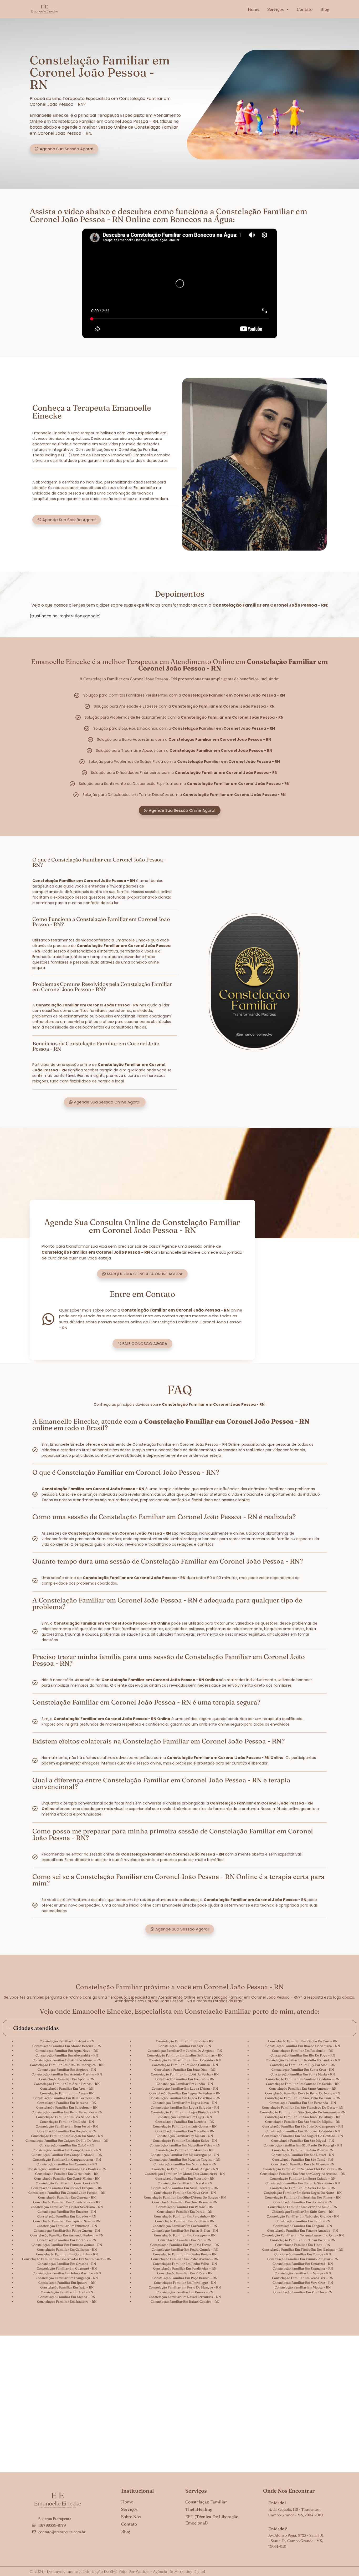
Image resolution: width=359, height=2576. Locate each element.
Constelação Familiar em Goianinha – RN (67, 2254)
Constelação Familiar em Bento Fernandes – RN (67, 2112)
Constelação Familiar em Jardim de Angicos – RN (185, 2051)
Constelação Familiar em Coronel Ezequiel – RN (67, 2188)
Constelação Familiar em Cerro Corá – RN (67, 2183)
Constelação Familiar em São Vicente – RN (303, 2164)
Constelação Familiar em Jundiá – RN (185, 2084)
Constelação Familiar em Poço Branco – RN (185, 2278)
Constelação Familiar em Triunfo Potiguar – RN (303, 2259)
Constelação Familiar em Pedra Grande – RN (185, 2249)
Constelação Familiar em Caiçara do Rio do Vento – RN (67, 2141)
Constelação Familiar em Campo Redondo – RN (67, 2155)
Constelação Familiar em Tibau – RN (303, 2245)
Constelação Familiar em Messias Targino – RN (185, 2159)
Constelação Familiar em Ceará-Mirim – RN (67, 2178)
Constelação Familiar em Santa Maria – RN (303, 2074)
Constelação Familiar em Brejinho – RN (67, 2131)
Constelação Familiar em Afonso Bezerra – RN (67, 2046)
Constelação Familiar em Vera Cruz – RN (303, 2283)
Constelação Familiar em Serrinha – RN (303, 2202)
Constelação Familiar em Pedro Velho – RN (185, 2264)
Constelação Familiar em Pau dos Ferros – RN (185, 2245)
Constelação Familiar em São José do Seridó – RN (303, 2131)
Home (253, 9)
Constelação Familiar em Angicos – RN (67, 2070)
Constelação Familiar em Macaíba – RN (185, 2131)
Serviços (275, 9)
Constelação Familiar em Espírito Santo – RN (67, 2221)
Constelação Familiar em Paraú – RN (185, 2212)
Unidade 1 (278, 2503)
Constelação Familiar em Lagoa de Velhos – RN (185, 2098)
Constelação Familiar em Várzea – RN (303, 2273)
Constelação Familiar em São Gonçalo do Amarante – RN (303, 2112)
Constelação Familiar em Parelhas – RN (185, 2221)
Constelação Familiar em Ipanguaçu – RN (67, 2278)
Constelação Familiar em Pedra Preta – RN (185, 2254)
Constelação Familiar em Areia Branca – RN (67, 2084)
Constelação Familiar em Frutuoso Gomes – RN (67, 2245)
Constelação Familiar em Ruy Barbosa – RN (303, 2065)
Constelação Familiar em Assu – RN (67, 2093)
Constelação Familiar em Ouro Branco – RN (185, 2202)
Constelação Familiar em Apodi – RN (67, 2079)
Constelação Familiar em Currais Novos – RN (67, 2202)
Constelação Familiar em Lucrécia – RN (185, 2122)
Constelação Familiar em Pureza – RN (185, 2292)
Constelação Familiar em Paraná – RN (185, 2207)
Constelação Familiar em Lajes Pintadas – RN (185, 2112)
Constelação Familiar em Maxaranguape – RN (185, 2155)
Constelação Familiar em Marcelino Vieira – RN (185, 2145)
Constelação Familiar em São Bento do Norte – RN (303, 2093)
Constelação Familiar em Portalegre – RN (185, 2283)
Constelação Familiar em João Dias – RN (185, 2070)
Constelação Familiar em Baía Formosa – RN (67, 2098)
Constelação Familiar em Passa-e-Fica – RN (185, 2230)
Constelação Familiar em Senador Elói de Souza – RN (303, 2169)
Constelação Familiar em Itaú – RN (67, 2292)
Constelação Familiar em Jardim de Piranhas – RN (185, 2055)
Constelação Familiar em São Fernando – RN (303, 2103)
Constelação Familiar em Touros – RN (303, 2254)
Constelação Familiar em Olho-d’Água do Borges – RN (185, 2197)
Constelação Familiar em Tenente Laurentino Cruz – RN (303, 2235)
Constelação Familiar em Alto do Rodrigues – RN (67, 2065)
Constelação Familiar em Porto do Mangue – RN (185, 2287)
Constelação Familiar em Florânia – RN (67, 2240)
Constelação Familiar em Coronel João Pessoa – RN (67, 2193)
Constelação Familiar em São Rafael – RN (303, 2155)
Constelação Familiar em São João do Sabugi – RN (303, 2117)
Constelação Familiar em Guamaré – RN (67, 2268)
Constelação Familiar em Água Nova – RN (67, 2051)
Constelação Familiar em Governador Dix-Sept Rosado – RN (67, 2259)
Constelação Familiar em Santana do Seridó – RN (303, 2084)
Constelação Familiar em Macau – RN (185, 2136)
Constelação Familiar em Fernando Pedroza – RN (67, 2235)
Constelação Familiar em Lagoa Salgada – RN (185, 2107)
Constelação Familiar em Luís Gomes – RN (185, 2126)
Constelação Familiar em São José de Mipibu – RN (303, 2122)
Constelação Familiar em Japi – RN (185, 2046)
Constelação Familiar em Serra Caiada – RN (303, 2178)
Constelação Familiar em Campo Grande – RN (67, 2150)
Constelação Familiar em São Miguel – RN (303, 2141)
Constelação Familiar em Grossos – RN (67, 2264)
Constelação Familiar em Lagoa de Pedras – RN (185, 2093)
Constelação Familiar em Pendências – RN (185, 2268)
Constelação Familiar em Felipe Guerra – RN (67, 2230)
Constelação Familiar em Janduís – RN (185, 2041)
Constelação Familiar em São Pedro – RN (303, 2150)
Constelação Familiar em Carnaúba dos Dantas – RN (67, 2169)
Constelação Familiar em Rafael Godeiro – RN (185, 2302)
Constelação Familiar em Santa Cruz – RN (303, 2070)
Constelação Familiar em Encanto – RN (67, 2212)
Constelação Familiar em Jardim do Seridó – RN (185, 2060)
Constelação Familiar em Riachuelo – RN (303, 2051)
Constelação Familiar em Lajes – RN (185, 2117)
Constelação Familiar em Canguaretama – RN (67, 2159)
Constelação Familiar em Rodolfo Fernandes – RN (303, 2060)
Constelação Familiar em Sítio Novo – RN (303, 2212)
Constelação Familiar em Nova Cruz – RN (185, 2193)
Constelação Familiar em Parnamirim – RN (185, 2226)
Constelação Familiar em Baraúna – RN (67, 2103)
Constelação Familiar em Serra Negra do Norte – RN (303, 2193)
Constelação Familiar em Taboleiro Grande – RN (303, 2216)
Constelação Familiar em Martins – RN (185, 2150)
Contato (305, 9)
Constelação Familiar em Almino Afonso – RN (67, 2060)
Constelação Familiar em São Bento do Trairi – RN (303, 2098)
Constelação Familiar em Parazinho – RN (185, 2216)
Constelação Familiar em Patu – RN (185, 2240)
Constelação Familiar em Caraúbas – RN (67, 2164)
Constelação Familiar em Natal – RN (185, 2183)
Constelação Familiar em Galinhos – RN (67, 2249)
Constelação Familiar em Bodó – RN (67, 2122)
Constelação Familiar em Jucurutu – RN (185, 2079)
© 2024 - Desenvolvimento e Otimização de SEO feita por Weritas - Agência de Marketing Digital (117, 2571)
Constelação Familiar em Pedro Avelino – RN (185, 2259)
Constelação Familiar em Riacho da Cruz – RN (303, 2041)
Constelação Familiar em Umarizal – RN (303, 2264)
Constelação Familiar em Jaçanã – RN (67, 2297)
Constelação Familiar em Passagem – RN (185, 2235)
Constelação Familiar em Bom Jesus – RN (67, 2126)
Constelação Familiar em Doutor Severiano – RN (67, 2207)
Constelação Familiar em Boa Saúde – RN (67, 2117)
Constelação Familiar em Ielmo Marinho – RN (67, 2273)
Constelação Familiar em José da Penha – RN (185, 2074)
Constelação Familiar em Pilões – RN (185, 2273)
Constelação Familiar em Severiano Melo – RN (303, 2207)
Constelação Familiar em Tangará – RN (303, 2226)
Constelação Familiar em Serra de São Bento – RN (303, 2183)
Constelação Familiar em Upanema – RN (303, 2268)
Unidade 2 (278, 2529)
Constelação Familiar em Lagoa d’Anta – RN (185, 2088)
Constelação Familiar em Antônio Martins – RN (67, 2074)
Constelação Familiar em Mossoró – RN (185, 2178)
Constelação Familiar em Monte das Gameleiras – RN (185, 2174)
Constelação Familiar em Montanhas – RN (185, 2164)
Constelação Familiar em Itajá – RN (67, 2287)
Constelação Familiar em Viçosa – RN (303, 2287)
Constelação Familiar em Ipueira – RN (67, 2283)
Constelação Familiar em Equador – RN (67, 2216)
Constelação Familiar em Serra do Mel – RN (303, 2188)
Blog (325, 9)
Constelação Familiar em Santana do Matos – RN (303, 2079)
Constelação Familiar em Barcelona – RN (67, 2107)
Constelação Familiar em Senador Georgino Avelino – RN (303, 2174)
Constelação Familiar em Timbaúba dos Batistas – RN (303, 2249)
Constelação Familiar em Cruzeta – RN (67, 2197)
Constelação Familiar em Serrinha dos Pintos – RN (303, 2197)
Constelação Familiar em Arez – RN (67, 2088)
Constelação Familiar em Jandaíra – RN (67, 2302)
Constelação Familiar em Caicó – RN (67, 2145)
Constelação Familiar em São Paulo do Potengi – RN (303, 2145)
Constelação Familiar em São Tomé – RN (303, 2159)
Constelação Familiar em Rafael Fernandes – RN (185, 2297)
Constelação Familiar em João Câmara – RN (185, 2065)
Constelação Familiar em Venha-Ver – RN (303, 2278)
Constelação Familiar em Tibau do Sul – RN (303, 2240)
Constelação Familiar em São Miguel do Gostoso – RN (303, 2136)
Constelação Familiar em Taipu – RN (303, 2221)
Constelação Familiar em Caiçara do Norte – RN (67, 2136)
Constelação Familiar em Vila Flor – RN (303, 2292)
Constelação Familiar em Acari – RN (67, 2041)
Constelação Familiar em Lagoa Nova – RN (185, 2103)
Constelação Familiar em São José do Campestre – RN (303, 2126)
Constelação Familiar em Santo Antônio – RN (303, 2088)
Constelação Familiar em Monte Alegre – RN (185, 2169)
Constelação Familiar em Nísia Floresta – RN (185, 2188)
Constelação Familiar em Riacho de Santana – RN (303, 2046)
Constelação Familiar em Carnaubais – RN (67, 2174)
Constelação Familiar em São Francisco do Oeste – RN (303, 2107)
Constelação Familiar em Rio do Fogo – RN (303, 2055)
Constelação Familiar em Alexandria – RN (67, 2055)
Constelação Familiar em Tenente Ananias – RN (303, 2230)
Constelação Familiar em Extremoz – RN (67, 2226)
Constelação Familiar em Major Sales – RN (185, 2141)
